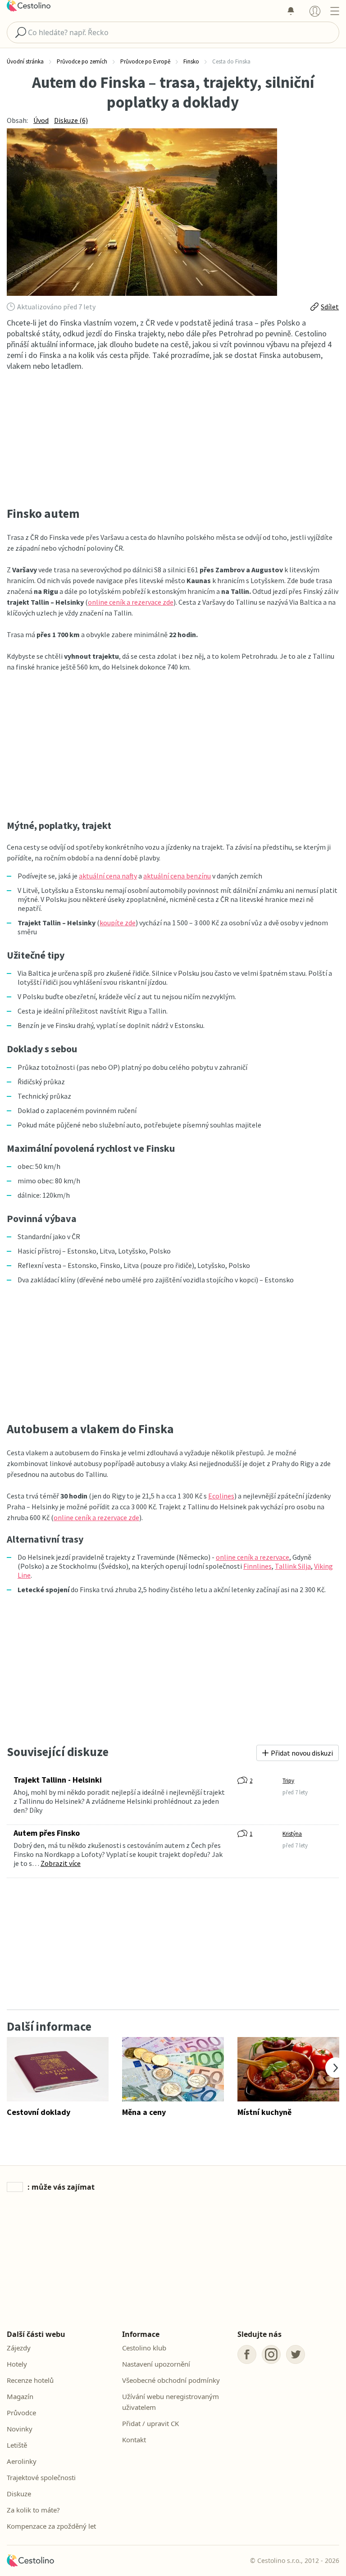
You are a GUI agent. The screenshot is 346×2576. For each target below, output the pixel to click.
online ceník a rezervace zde (131, 602)
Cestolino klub (144, 2348)
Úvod (41, 120)
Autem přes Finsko (47, 1833)
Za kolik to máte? (33, 2510)
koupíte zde (118, 923)
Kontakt (134, 2440)
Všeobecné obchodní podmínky (171, 2380)
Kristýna (292, 1834)
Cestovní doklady (39, 2112)
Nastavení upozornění (156, 2364)
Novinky (20, 2429)
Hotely (17, 2364)
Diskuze (19, 2494)
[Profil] (315, 11)
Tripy (288, 1781)
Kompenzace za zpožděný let (51, 2526)
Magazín (20, 2396)
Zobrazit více (61, 1863)
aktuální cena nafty (108, 876)
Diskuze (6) (71, 120)
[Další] (336, 2068)
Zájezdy (19, 2348)
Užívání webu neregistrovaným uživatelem (171, 2402)
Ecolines (221, 1496)
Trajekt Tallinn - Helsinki (58, 1780)
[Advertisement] (173, 439)
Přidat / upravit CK (150, 2423)
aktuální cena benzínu (177, 876)
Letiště (17, 2445)
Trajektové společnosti (41, 2477)
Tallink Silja (293, 1566)
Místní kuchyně (264, 2112)
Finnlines (257, 1566)
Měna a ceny (144, 2112)
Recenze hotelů (30, 2380)
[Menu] (335, 11)
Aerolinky (22, 2461)
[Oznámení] (291, 11)
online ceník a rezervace (253, 1557)
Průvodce (21, 2413)
